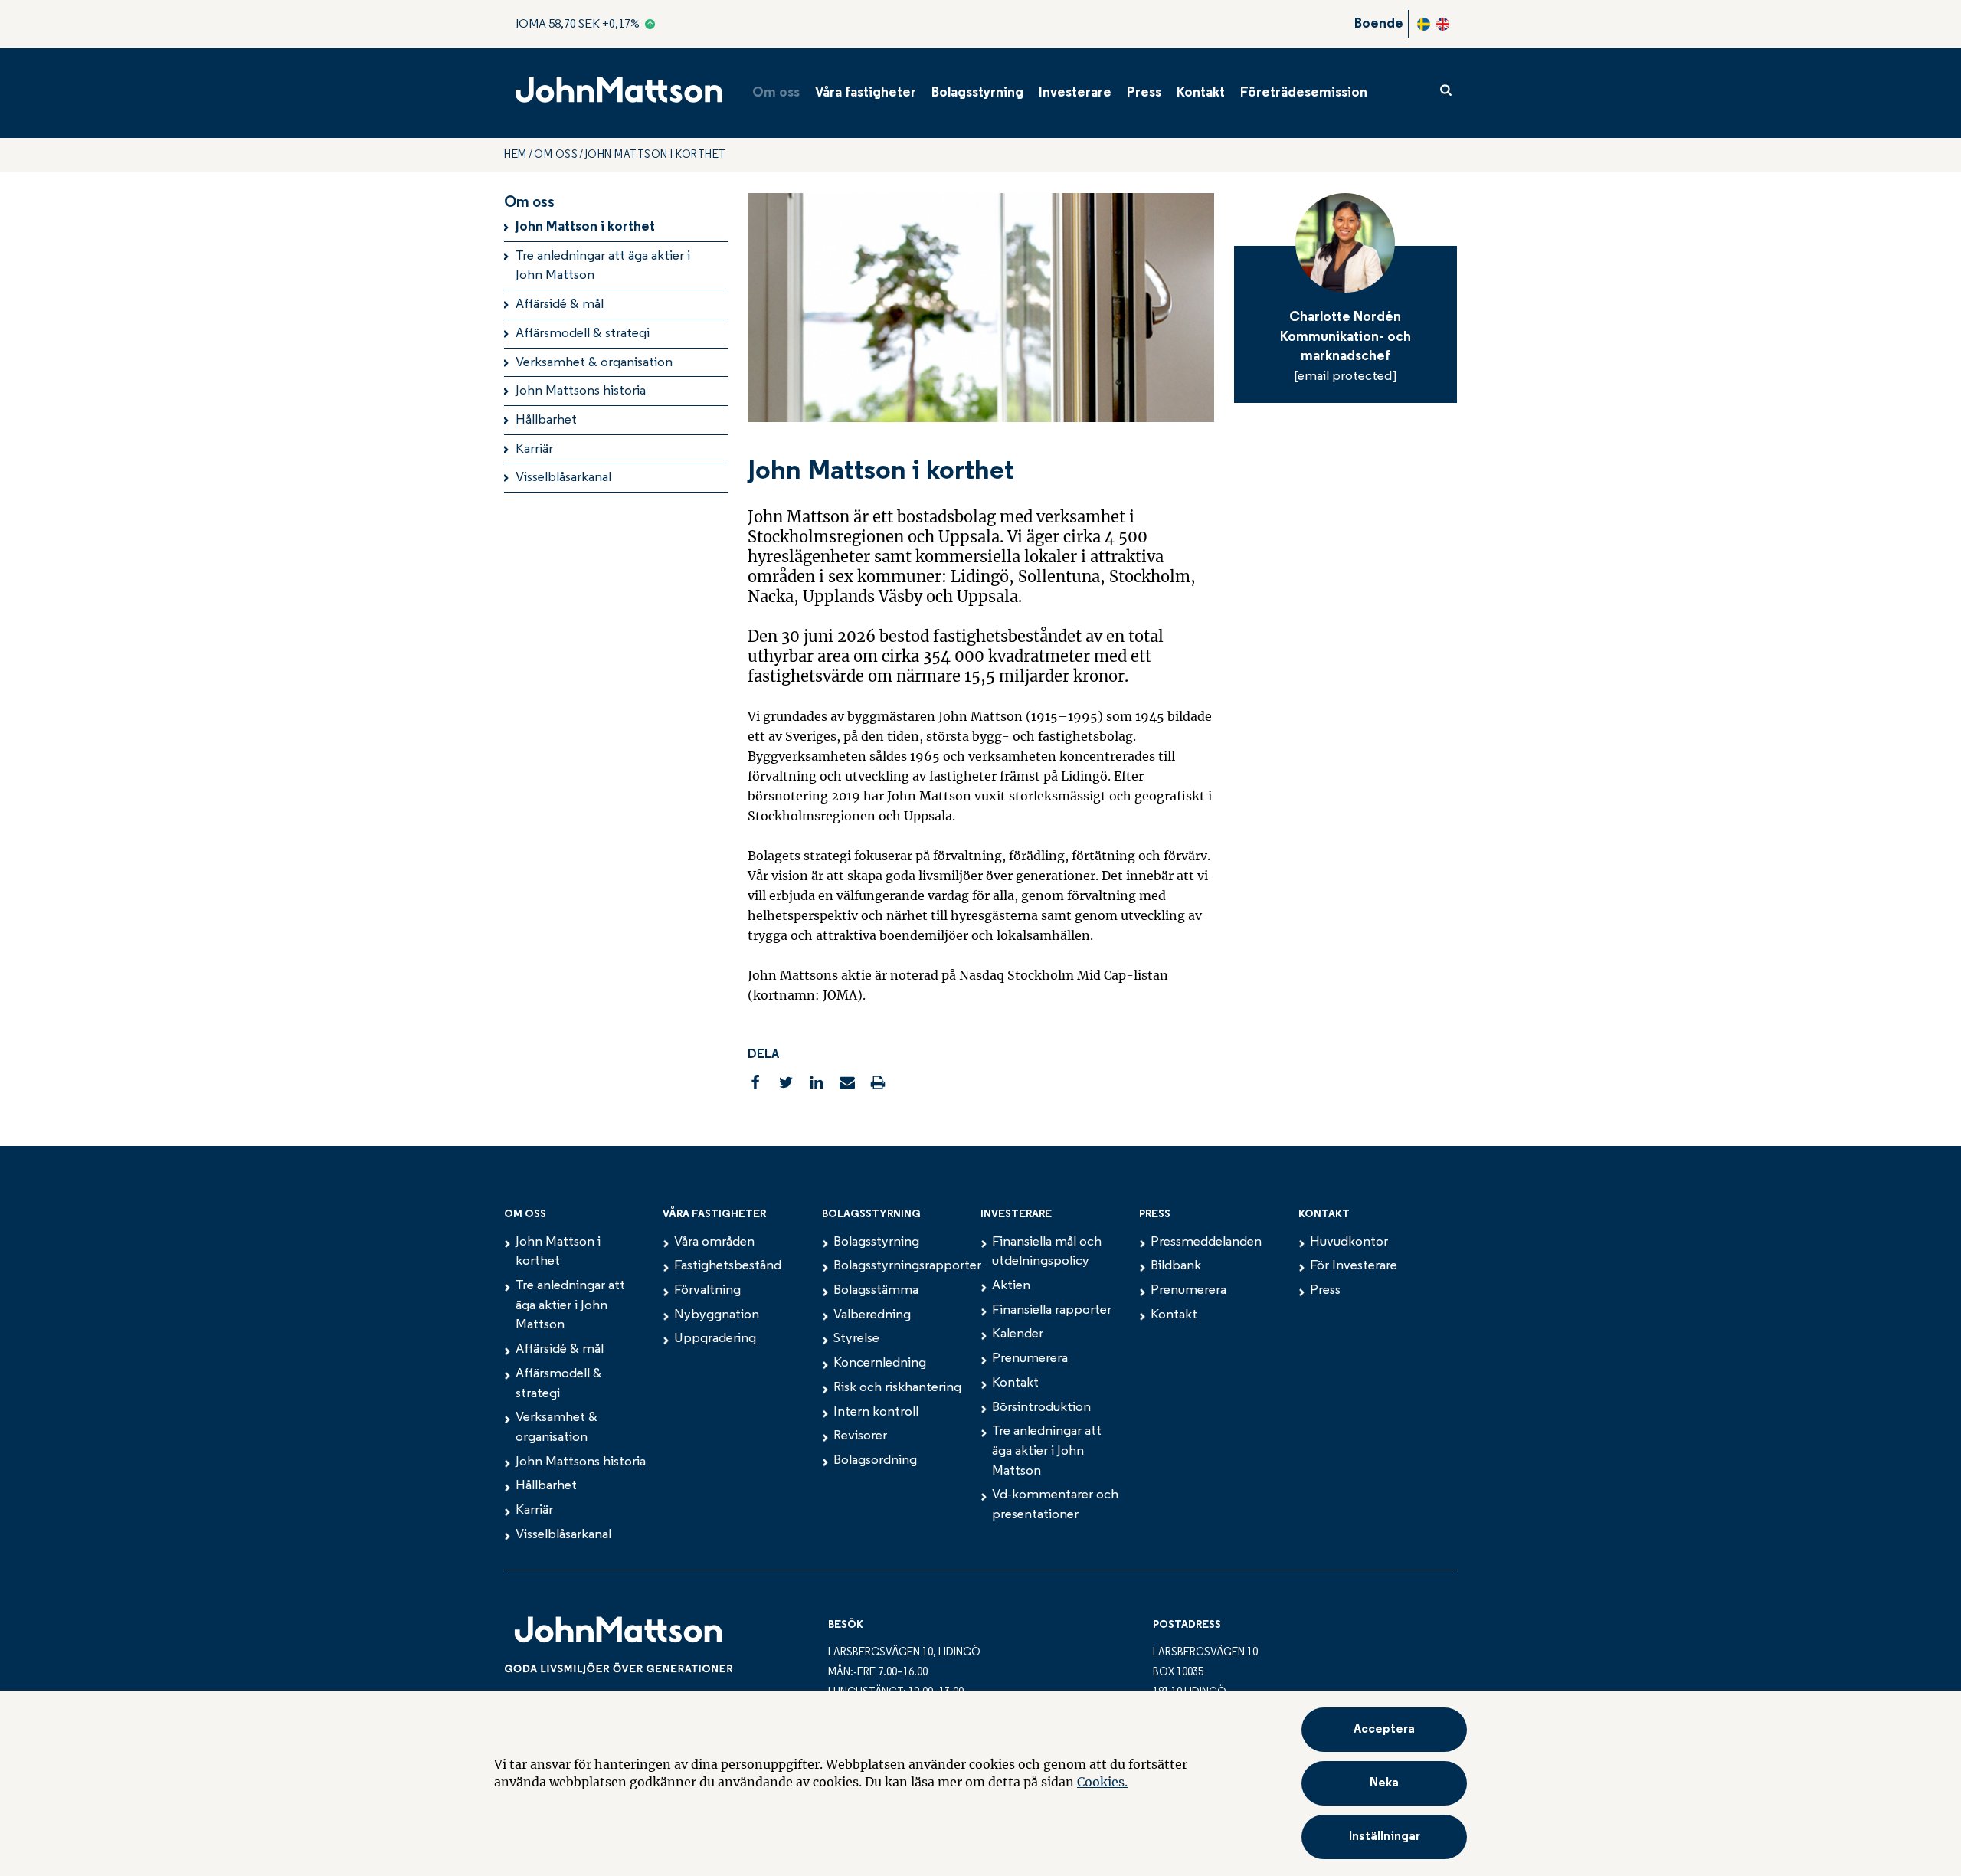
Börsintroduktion (1041, 1408)
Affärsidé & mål (560, 305)
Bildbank (1176, 1266)
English (1443, 24)
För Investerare (1354, 1266)
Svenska (1424, 24)
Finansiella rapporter (1052, 1311)
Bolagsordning (875, 1461)
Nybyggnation (717, 1315)
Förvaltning (707, 1291)
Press (1144, 93)
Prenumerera (1030, 1359)
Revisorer (860, 1436)
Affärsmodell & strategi (583, 334)
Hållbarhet (546, 421)
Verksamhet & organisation (594, 363)
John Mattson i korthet (585, 228)
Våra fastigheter (866, 93)
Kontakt (1201, 93)
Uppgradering (715, 1339)
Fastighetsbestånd (728, 1266)
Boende (1379, 25)
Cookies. (1102, 1782)
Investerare (1075, 93)
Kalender (1018, 1334)
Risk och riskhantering (897, 1388)
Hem (516, 155)
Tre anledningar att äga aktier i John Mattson (603, 267)
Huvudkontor (1349, 1242)
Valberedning (872, 1315)
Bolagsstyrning (977, 93)
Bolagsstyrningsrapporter (907, 1266)
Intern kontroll (876, 1413)
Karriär (534, 450)
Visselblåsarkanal (563, 478)
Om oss (776, 93)
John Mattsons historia (581, 391)
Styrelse (856, 1339)
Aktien (1011, 1286)
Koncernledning (880, 1364)
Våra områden (714, 1242)
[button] (1384, 1837)
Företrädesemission (1304, 93)
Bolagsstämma (876, 1291)
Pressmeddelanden (1206, 1242)
